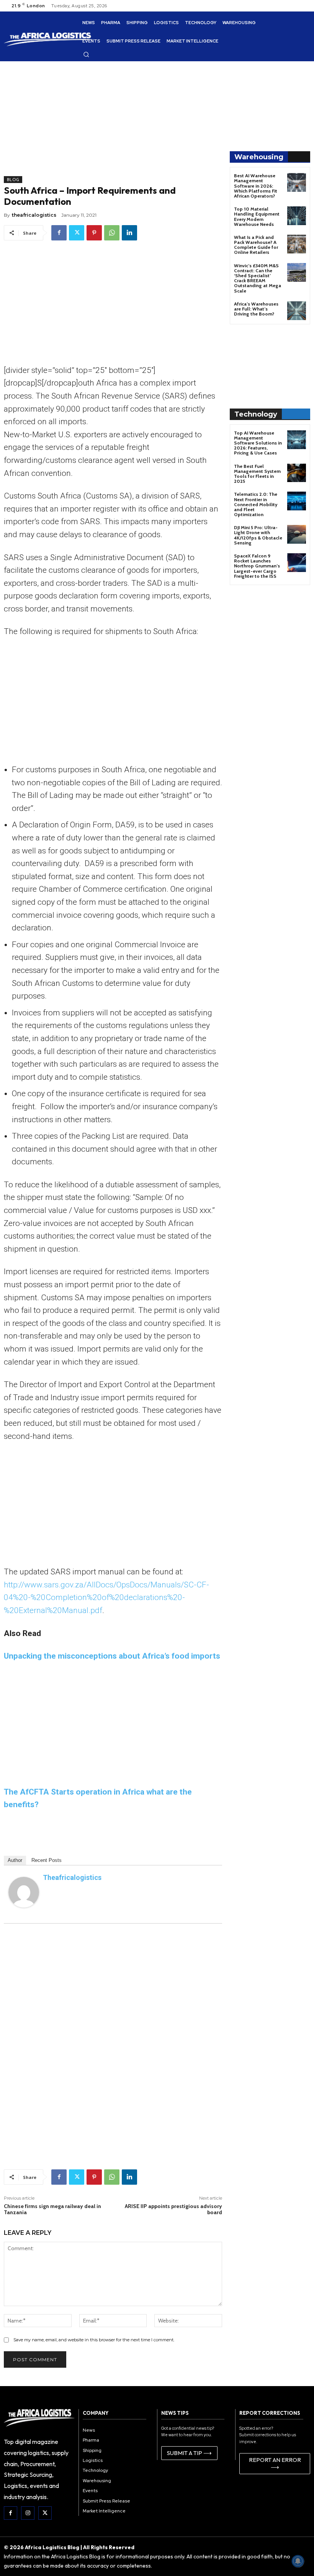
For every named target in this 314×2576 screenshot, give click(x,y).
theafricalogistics (34, 215)
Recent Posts (47, 1860)
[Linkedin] (129, 233)
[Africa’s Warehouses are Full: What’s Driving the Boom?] (297, 311)
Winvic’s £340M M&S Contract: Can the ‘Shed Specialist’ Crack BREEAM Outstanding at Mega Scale (258, 278)
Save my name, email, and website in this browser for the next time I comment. (94, 2340)
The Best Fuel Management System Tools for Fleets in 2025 (257, 474)
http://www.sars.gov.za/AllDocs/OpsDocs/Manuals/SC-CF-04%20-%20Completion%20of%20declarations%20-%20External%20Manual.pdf (106, 1598)
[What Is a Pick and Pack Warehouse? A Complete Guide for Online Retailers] (297, 244)
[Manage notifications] (298, 2561)
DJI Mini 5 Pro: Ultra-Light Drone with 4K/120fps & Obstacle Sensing (258, 535)
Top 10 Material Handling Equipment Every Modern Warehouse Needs (257, 217)
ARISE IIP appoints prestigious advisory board (173, 2209)
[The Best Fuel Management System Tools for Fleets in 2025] (297, 473)
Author (15, 1860)
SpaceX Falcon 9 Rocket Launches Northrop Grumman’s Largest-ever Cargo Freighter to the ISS (257, 566)
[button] (86, 54)
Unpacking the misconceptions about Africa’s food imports (112, 1656)
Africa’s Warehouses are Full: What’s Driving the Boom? (256, 309)
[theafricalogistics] (24, 1892)
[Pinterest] (94, 233)
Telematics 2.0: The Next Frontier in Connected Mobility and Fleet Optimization (256, 504)
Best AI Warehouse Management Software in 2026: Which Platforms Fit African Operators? (256, 186)
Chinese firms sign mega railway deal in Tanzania (52, 2209)
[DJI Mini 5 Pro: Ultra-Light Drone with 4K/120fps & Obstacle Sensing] (297, 534)
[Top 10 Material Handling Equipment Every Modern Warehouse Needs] (297, 216)
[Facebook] (59, 233)
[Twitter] (77, 233)
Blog (13, 180)
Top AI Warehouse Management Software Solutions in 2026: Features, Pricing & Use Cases (258, 443)
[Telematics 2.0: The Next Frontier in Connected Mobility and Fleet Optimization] (297, 501)
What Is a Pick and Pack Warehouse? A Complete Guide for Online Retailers (256, 245)
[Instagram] (28, 2513)
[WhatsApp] (112, 233)
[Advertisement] (113, 123)
